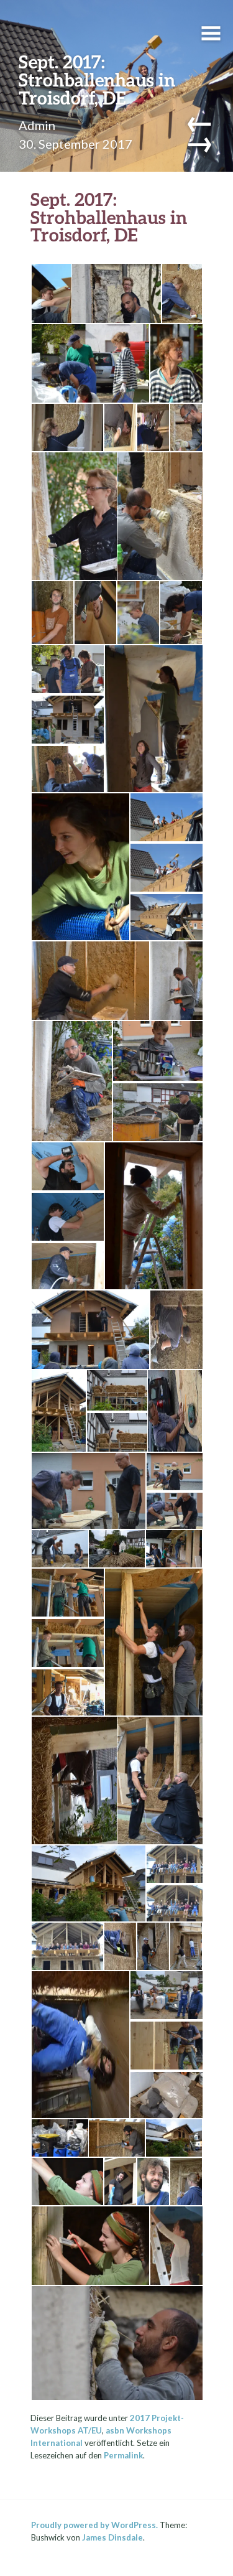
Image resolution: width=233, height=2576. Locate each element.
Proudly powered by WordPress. (94, 2525)
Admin (37, 125)
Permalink (123, 2455)
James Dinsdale (112, 2537)
